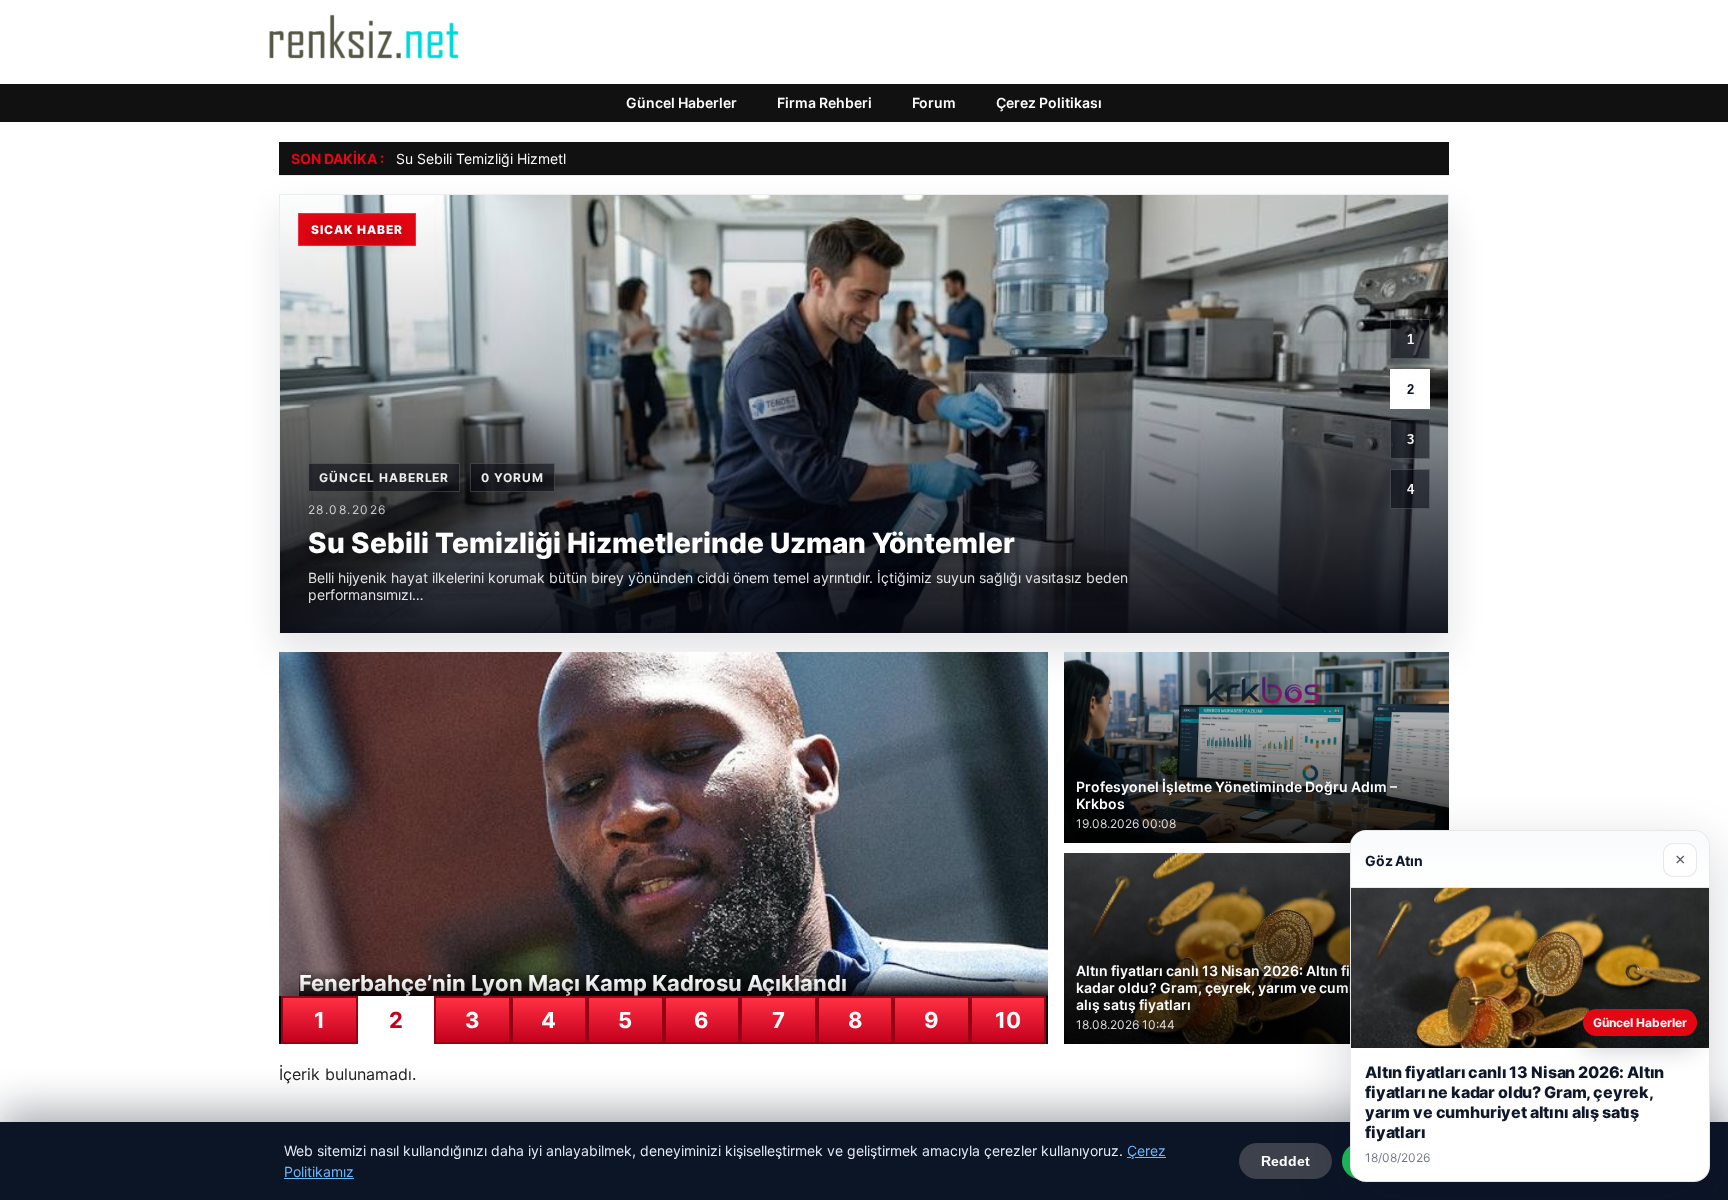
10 (1008, 1020)
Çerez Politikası (1049, 102)
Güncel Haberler (681, 102)
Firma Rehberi (824, 102)
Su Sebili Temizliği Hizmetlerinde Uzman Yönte (547, 158)
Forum (934, 102)
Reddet (1285, 1161)
